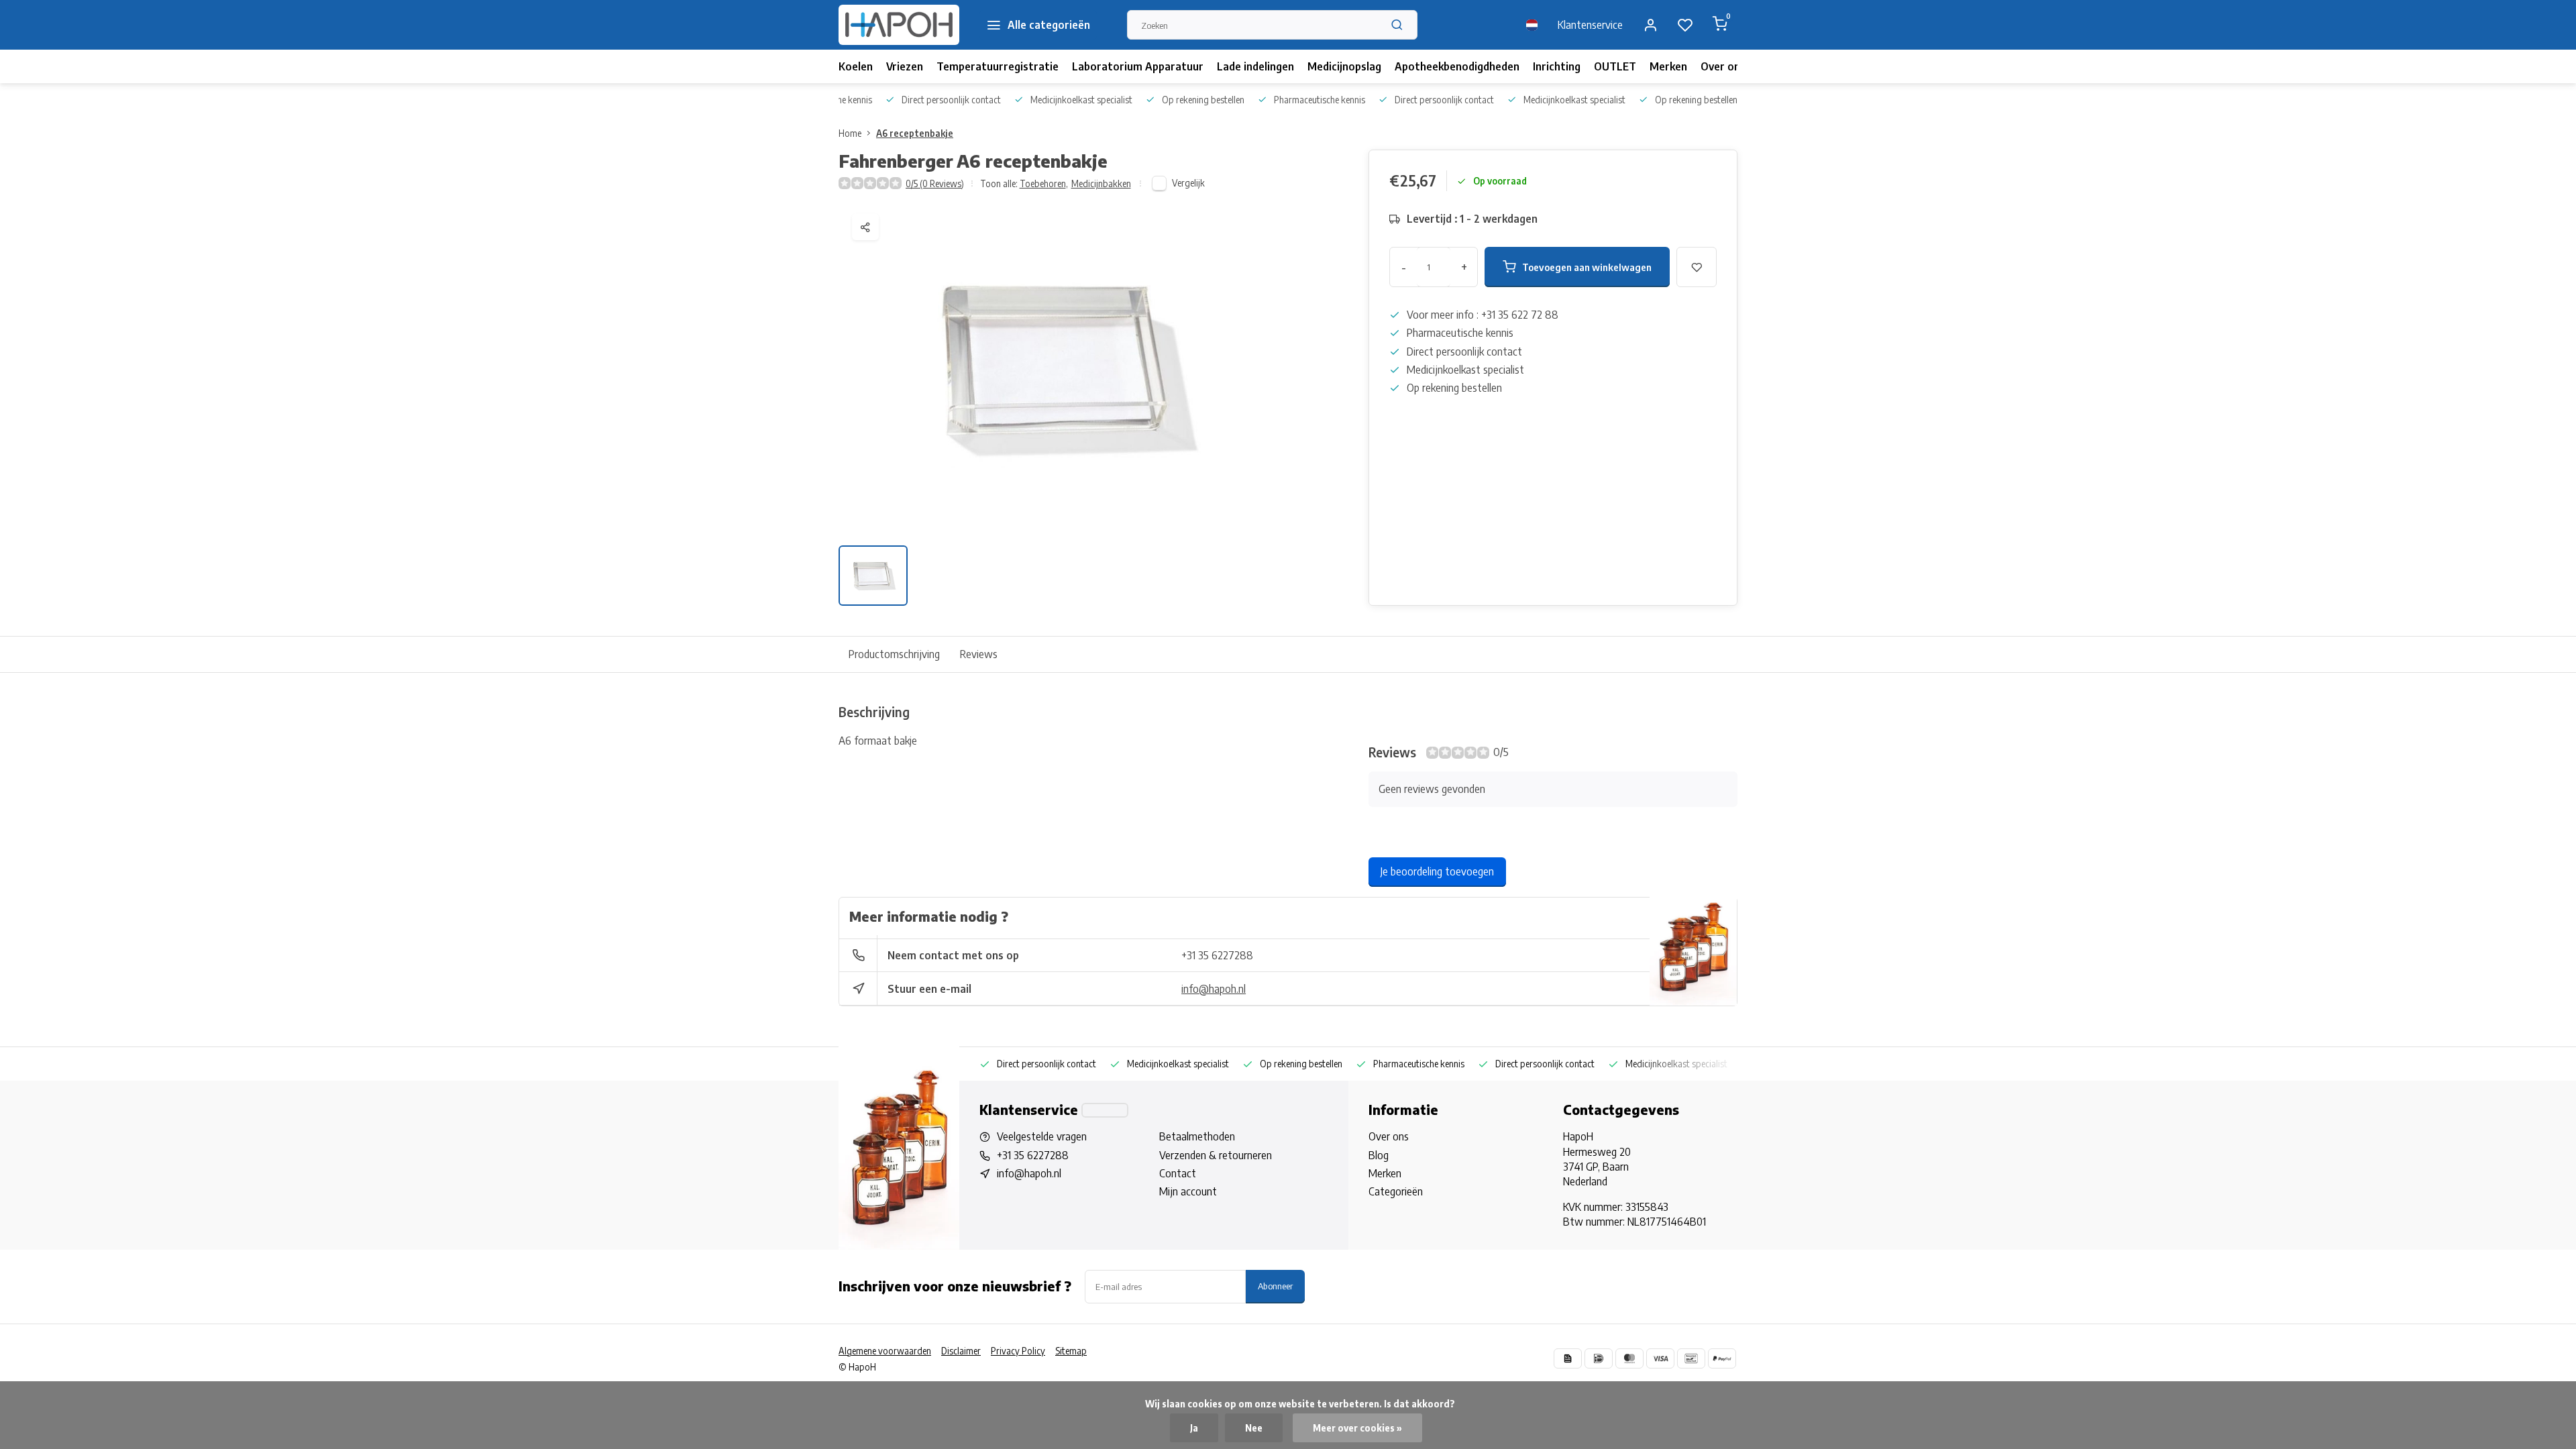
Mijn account (1188, 1191)
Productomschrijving (894, 654)
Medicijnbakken (1101, 183)
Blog (1379, 1155)
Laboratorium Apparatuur (1138, 66)
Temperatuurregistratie (998, 66)
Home (850, 133)
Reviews (979, 654)
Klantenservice (1590, 25)
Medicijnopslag (1344, 66)
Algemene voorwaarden (885, 1351)
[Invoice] (1568, 1358)
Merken (1668, 66)
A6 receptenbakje (915, 133)
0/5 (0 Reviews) (935, 183)
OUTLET (1615, 66)
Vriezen (905, 66)
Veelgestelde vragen (1042, 1136)
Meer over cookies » (1357, 1428)
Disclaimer (961, 1351)
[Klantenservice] (1105, 1110)
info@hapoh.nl (1214, 989)
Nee (1254, 1428)
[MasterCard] (1629, 1358)
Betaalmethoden (1197, 1136)
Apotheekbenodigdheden (1457, 66)
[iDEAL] (1599, 1358)
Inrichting (1557, 66)
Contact (1178, 1173)
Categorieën (1396, 1191)
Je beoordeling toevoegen (1437, 871)
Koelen (856, 66)
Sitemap (1071, 1351)
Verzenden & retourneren (1216, 1155)
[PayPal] (1722, 1358)
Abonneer (1275, 1286)
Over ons (1723, 66)
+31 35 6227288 (1217, 955)
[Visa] (1660, 1358)
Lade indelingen (1255, 66)
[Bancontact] (1691, 1358)
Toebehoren (1044, 183)
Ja (1194, 1428)
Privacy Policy (1018, 1351)
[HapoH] (899, 25)
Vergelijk (1188, 183)
